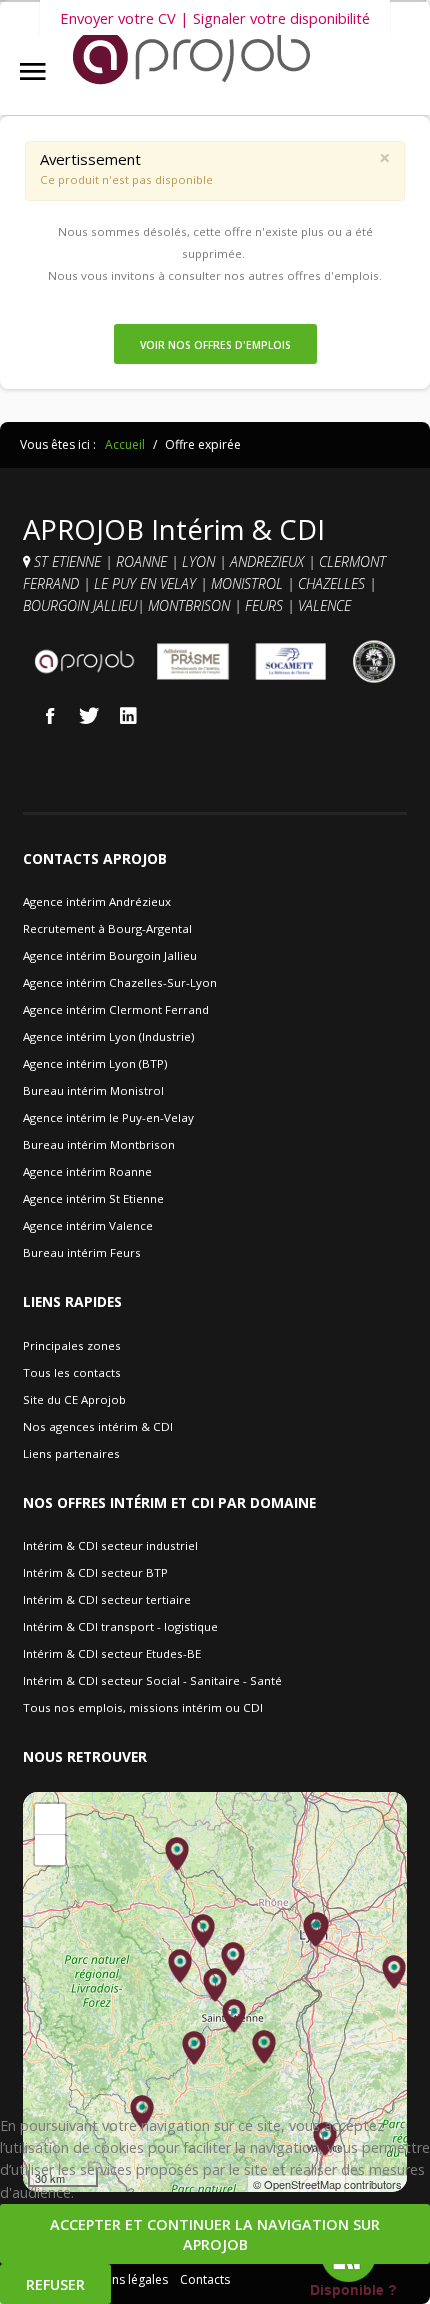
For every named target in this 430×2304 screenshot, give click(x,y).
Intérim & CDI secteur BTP (95, 1572)
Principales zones (72, 1345)
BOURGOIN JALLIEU (80, 605)
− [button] (50, 1849)
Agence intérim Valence (88, 1225)
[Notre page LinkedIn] (128, 715)
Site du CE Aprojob (74, 1399)
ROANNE (143, 561)
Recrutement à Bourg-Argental (107, 928)
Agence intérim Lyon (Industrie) (108, 1036)
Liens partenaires (71, 1453)
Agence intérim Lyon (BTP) (95, 1063)
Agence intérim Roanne (87, 1171)
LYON (200, 561)
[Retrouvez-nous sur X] (89, 715)
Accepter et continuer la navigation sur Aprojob (215, 2234)
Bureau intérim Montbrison (99, 1144)
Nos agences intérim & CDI (98, 1426)
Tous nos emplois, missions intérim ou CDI (143, 1707)
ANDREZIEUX (269, 561)
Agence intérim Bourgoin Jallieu (110, 955)
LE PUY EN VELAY (145, 583)
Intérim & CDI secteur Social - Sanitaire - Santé (152, 1680)
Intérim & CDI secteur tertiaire (107, 1599)
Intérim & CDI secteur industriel (110, 1545)
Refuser (55, 2284)
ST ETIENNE (67, 561)
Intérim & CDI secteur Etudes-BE (112, 1653)
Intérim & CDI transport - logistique (120, 1626)
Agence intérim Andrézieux (97, 901)
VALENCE (326, 605)
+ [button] (50, 1818)
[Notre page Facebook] (50, 715)
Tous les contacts (72, 1372)
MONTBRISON (191, 605)
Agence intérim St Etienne (93, 1198)
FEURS (264, 605)
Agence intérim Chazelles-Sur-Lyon (120, 982)
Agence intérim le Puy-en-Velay (108, 1117)
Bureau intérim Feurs (82, 1252)
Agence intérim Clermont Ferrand (116, 1009)
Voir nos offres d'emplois (215, 345)
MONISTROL (249, 583)
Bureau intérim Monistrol (93, 1090)
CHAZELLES (333, 583)
